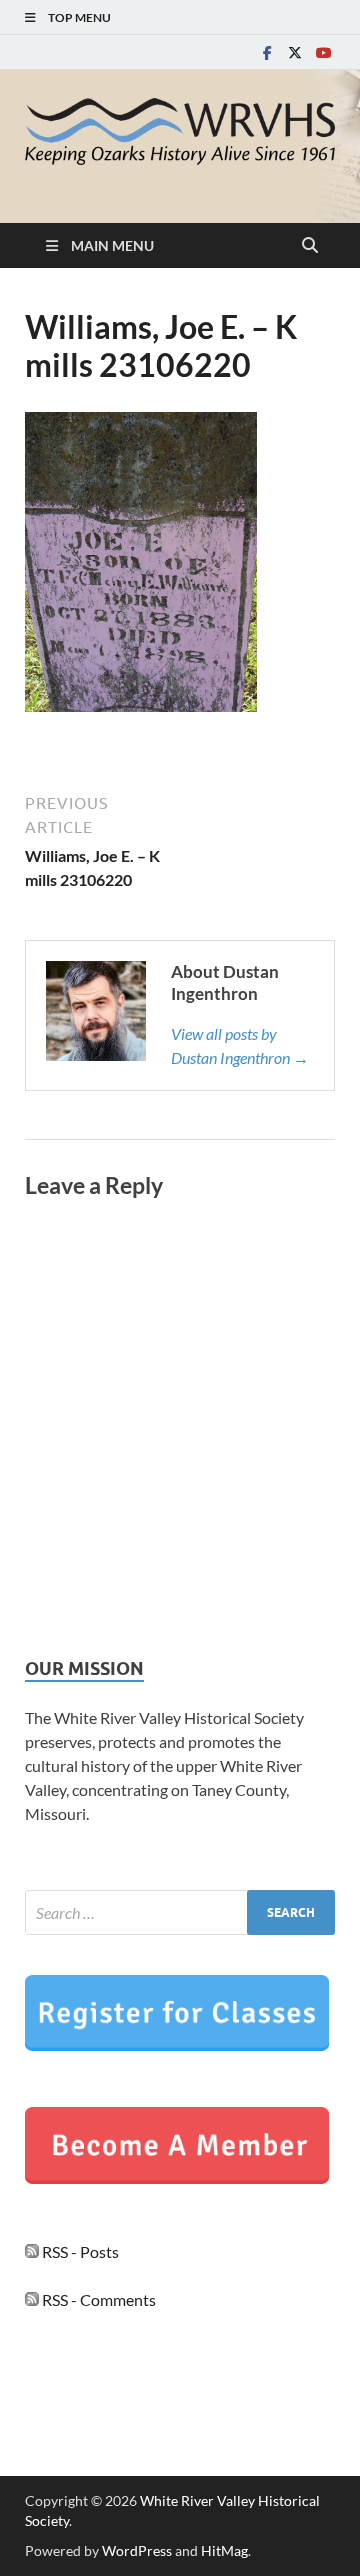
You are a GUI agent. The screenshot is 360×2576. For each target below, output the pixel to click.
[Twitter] (295, 52)
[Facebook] (267, 52)
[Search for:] (180, 1912)
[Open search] (310, 246)
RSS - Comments (97, 2299)
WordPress (137, 2550)
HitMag (224, 2550)
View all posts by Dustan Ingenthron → (240, 1045)
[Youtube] (323, 52)
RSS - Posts (79, 2251)
